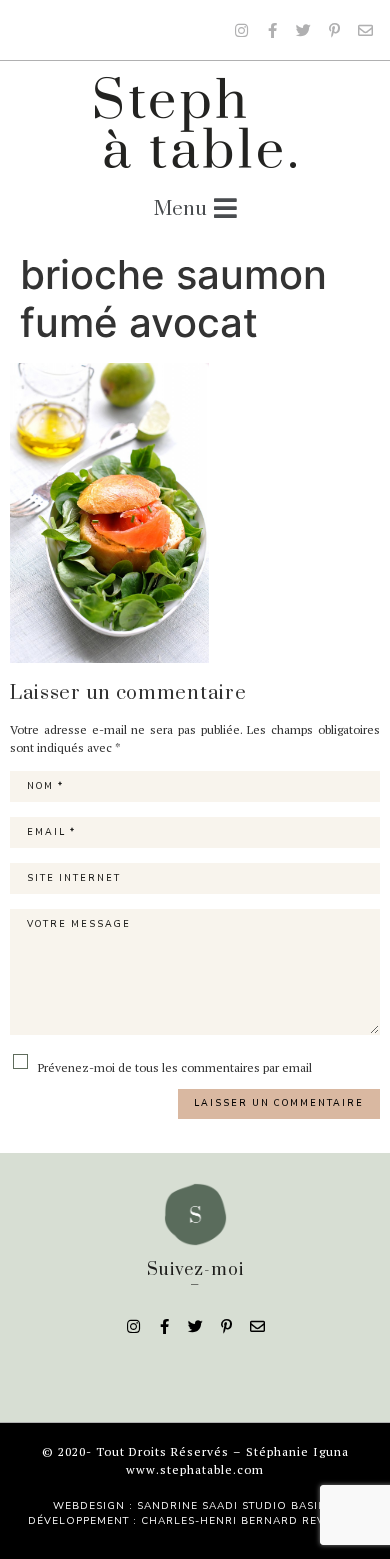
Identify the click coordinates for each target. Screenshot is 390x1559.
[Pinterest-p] (334, 30)
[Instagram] (241, 30)
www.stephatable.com (195, 1469)
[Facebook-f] (272, 30)
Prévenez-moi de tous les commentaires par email (173, 1067)
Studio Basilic (289, 1506)
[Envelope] (365, 30)
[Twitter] (303, 30)
